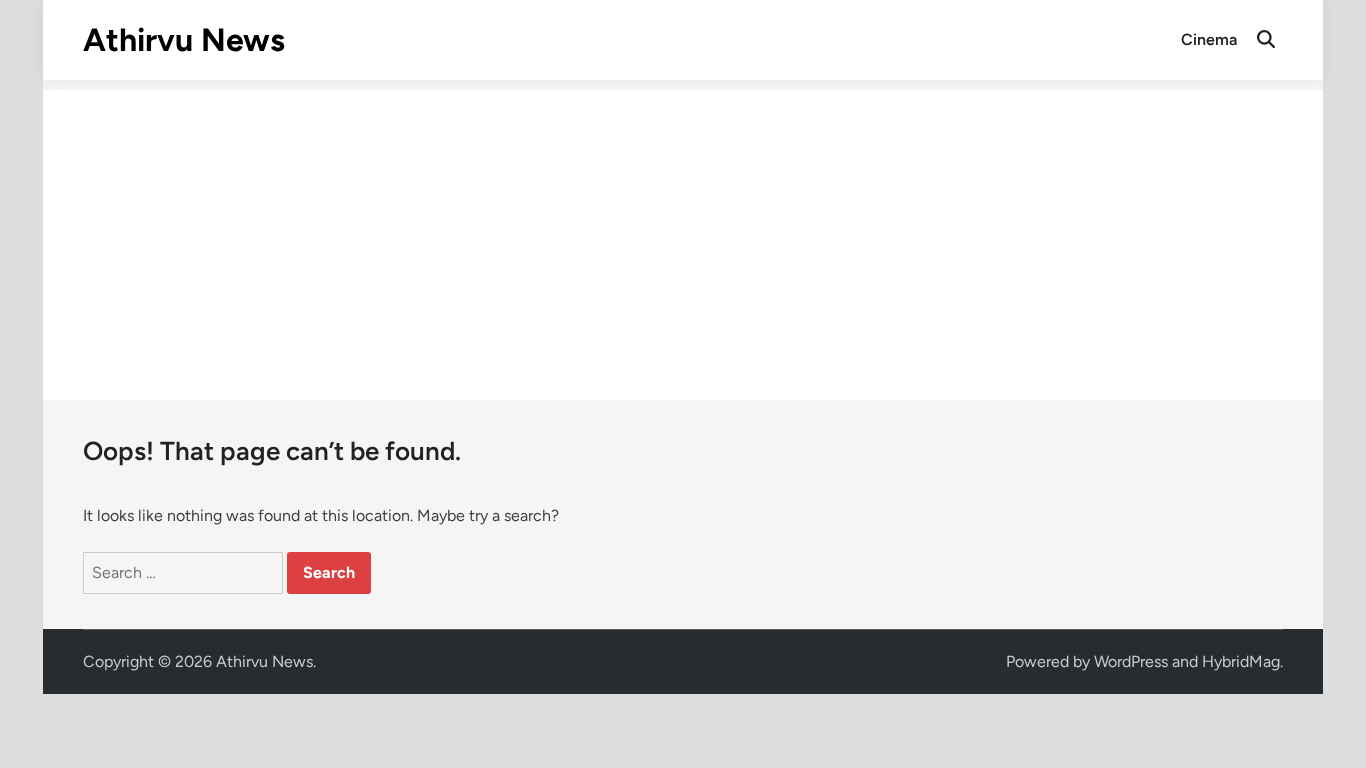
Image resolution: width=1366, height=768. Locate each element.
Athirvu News (184, 40)
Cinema (1209, 39)
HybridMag (1241, 661)
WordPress (1131, 661)
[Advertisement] (683, 230)
